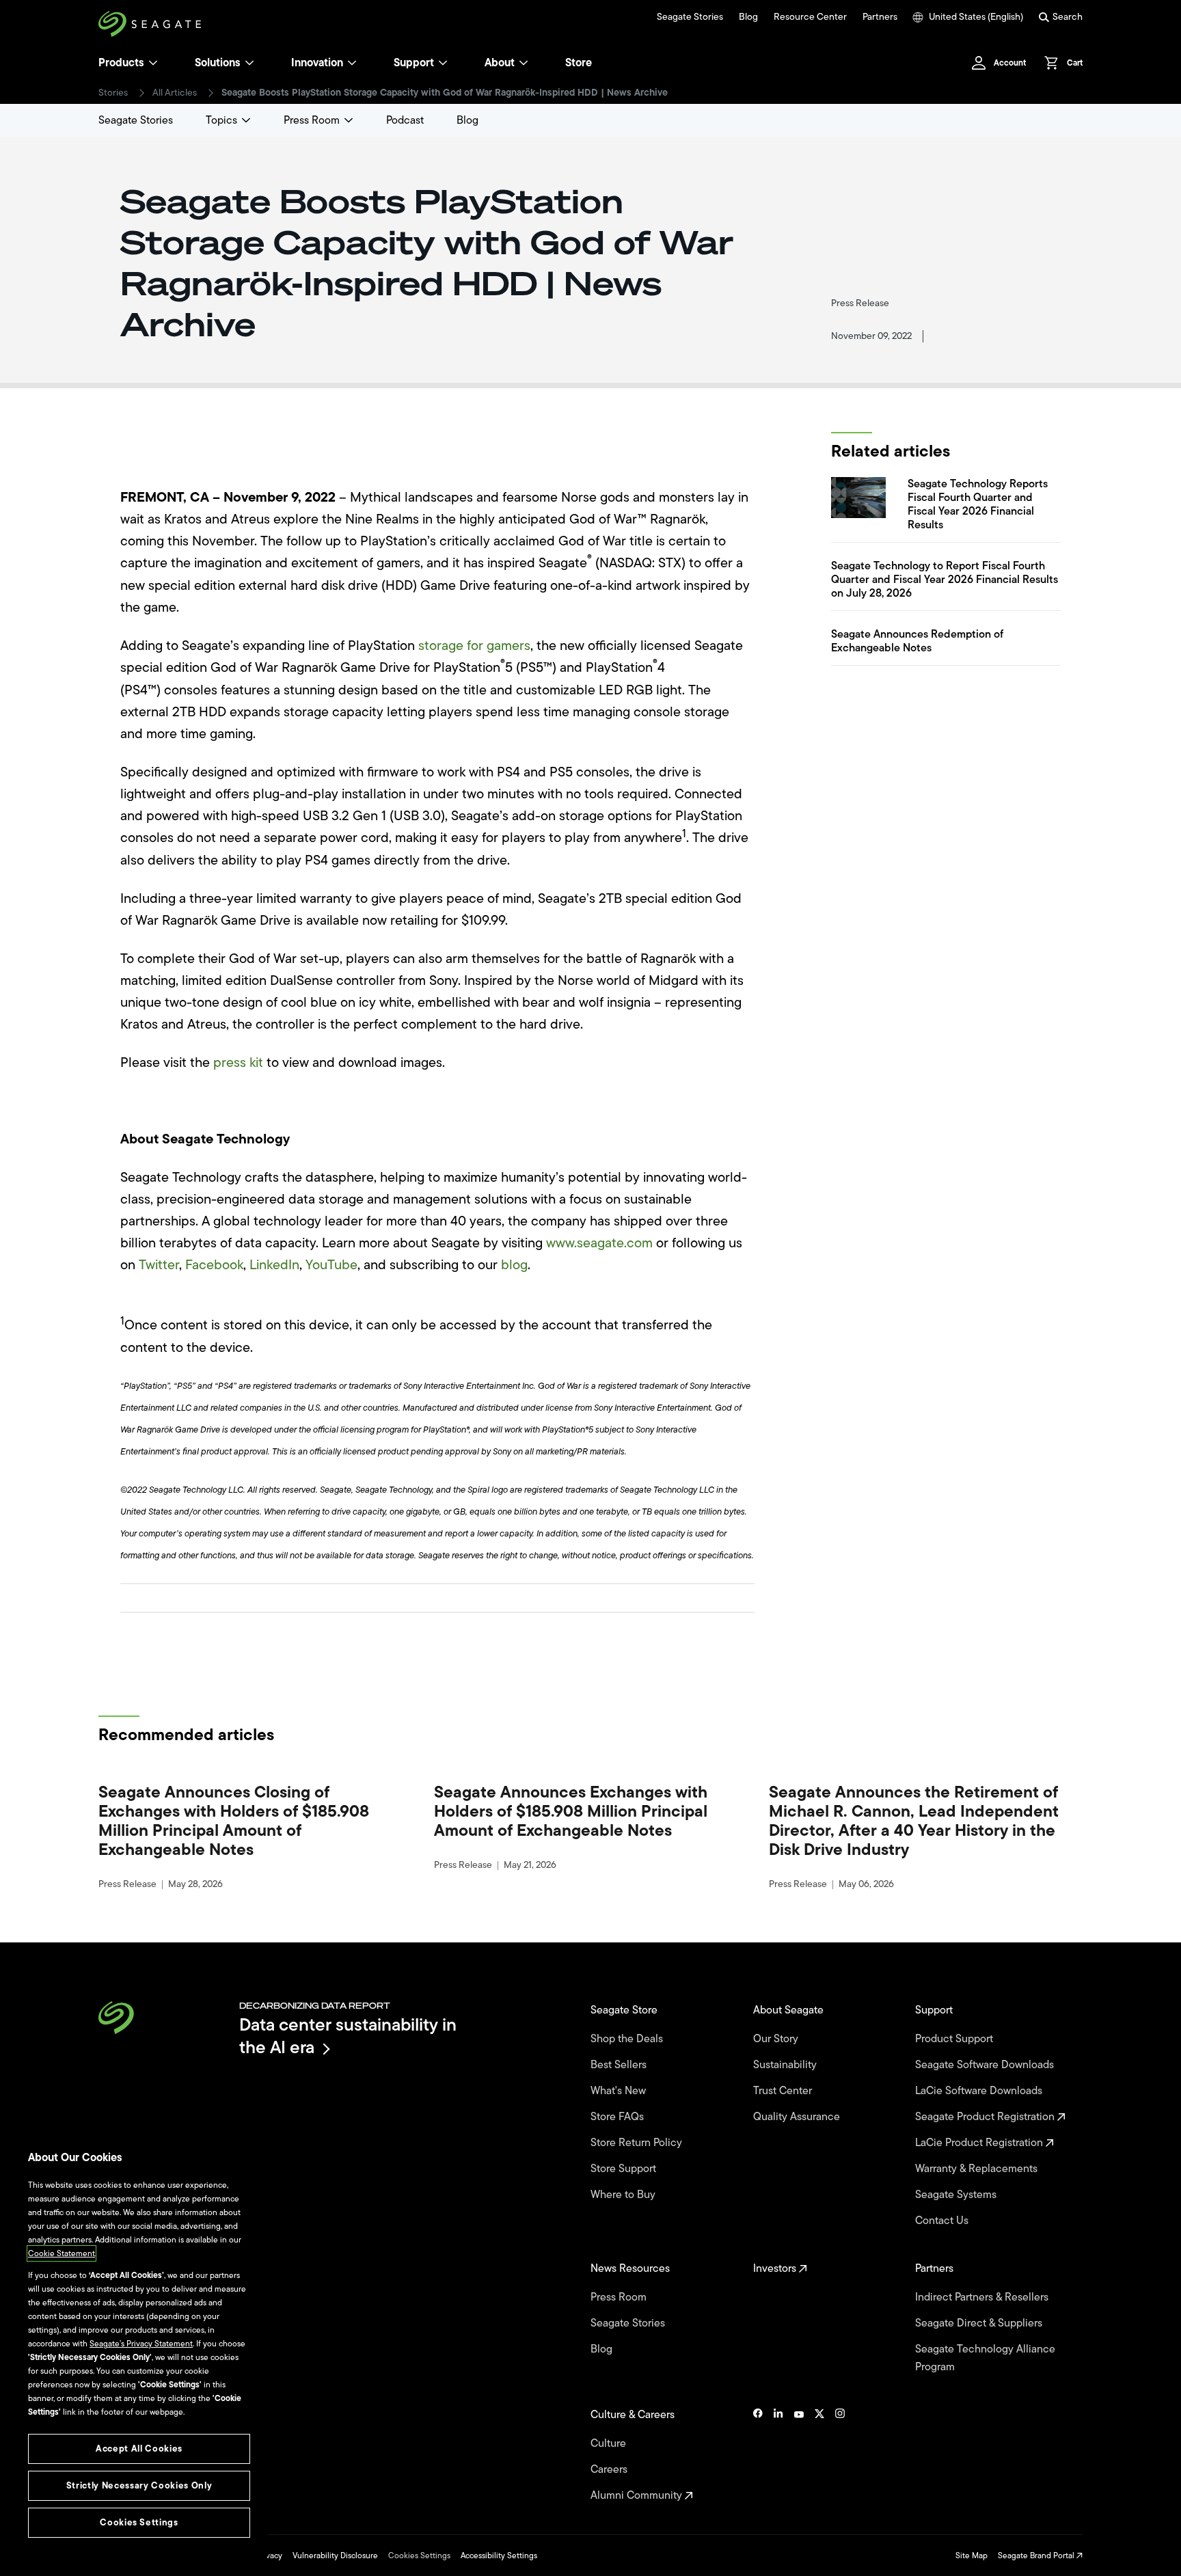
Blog (748, 17)
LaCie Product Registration (980, 2143)
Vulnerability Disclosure (335, 2555)
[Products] (153, 63)
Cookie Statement (62, 2253)
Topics (221, 120)
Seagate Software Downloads (986, 2065)
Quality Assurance (798, 2117)
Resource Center (810, 17)
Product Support (955, 2039)
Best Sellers (620, 2065)
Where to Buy (624, 2195)
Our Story (777, 2039)
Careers (610, 2469)
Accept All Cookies (139, 2449)
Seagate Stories (690, 17)
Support (414, 63)
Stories (113, 93)
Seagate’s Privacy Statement (141, 2344)
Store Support (625, 2169)
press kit (238, 1062)
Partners (880, 17)
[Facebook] (758, 2455)
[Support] (443, 63)
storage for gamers (474, 646)
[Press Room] (349, 120)
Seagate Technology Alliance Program (985, 2358)
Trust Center (784, 2091)
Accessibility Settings (499, 2555)
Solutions (218, 63)
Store (579, 63)
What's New (620, 2091)
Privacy (269, 2555)
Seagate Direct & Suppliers (980, 2323)
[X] (819, 2455)
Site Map (972, 2555)
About (500, 63)
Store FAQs (619, 2117)
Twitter (159, 1265)
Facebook (214, 1265)
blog (514, 1265)
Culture (610, 2443)
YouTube (331, 1265)
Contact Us (943, 2221)
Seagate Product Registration (986, 2117)
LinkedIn (274, 1265)
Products (121, 63)
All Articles (175, 93)
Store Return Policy (638, 2143)
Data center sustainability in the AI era (348, 2036)
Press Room (312, 120)
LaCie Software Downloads (980, 2091)
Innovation (317, 63)
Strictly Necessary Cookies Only (139, 2485)
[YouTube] (799, 2455)
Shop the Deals (629, 2039)
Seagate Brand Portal (1037, 2555)
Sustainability (786, 2065)
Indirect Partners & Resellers (983, 2297)
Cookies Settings (419, 2555)
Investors (776, 2268)
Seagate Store (625, 2010)
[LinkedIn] (778, 2455)
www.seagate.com (599, 1243)
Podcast (405, 120)
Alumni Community (638, 2495)
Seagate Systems (957, 2195)
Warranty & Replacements (978, 2169)
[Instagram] (840, 2455)
